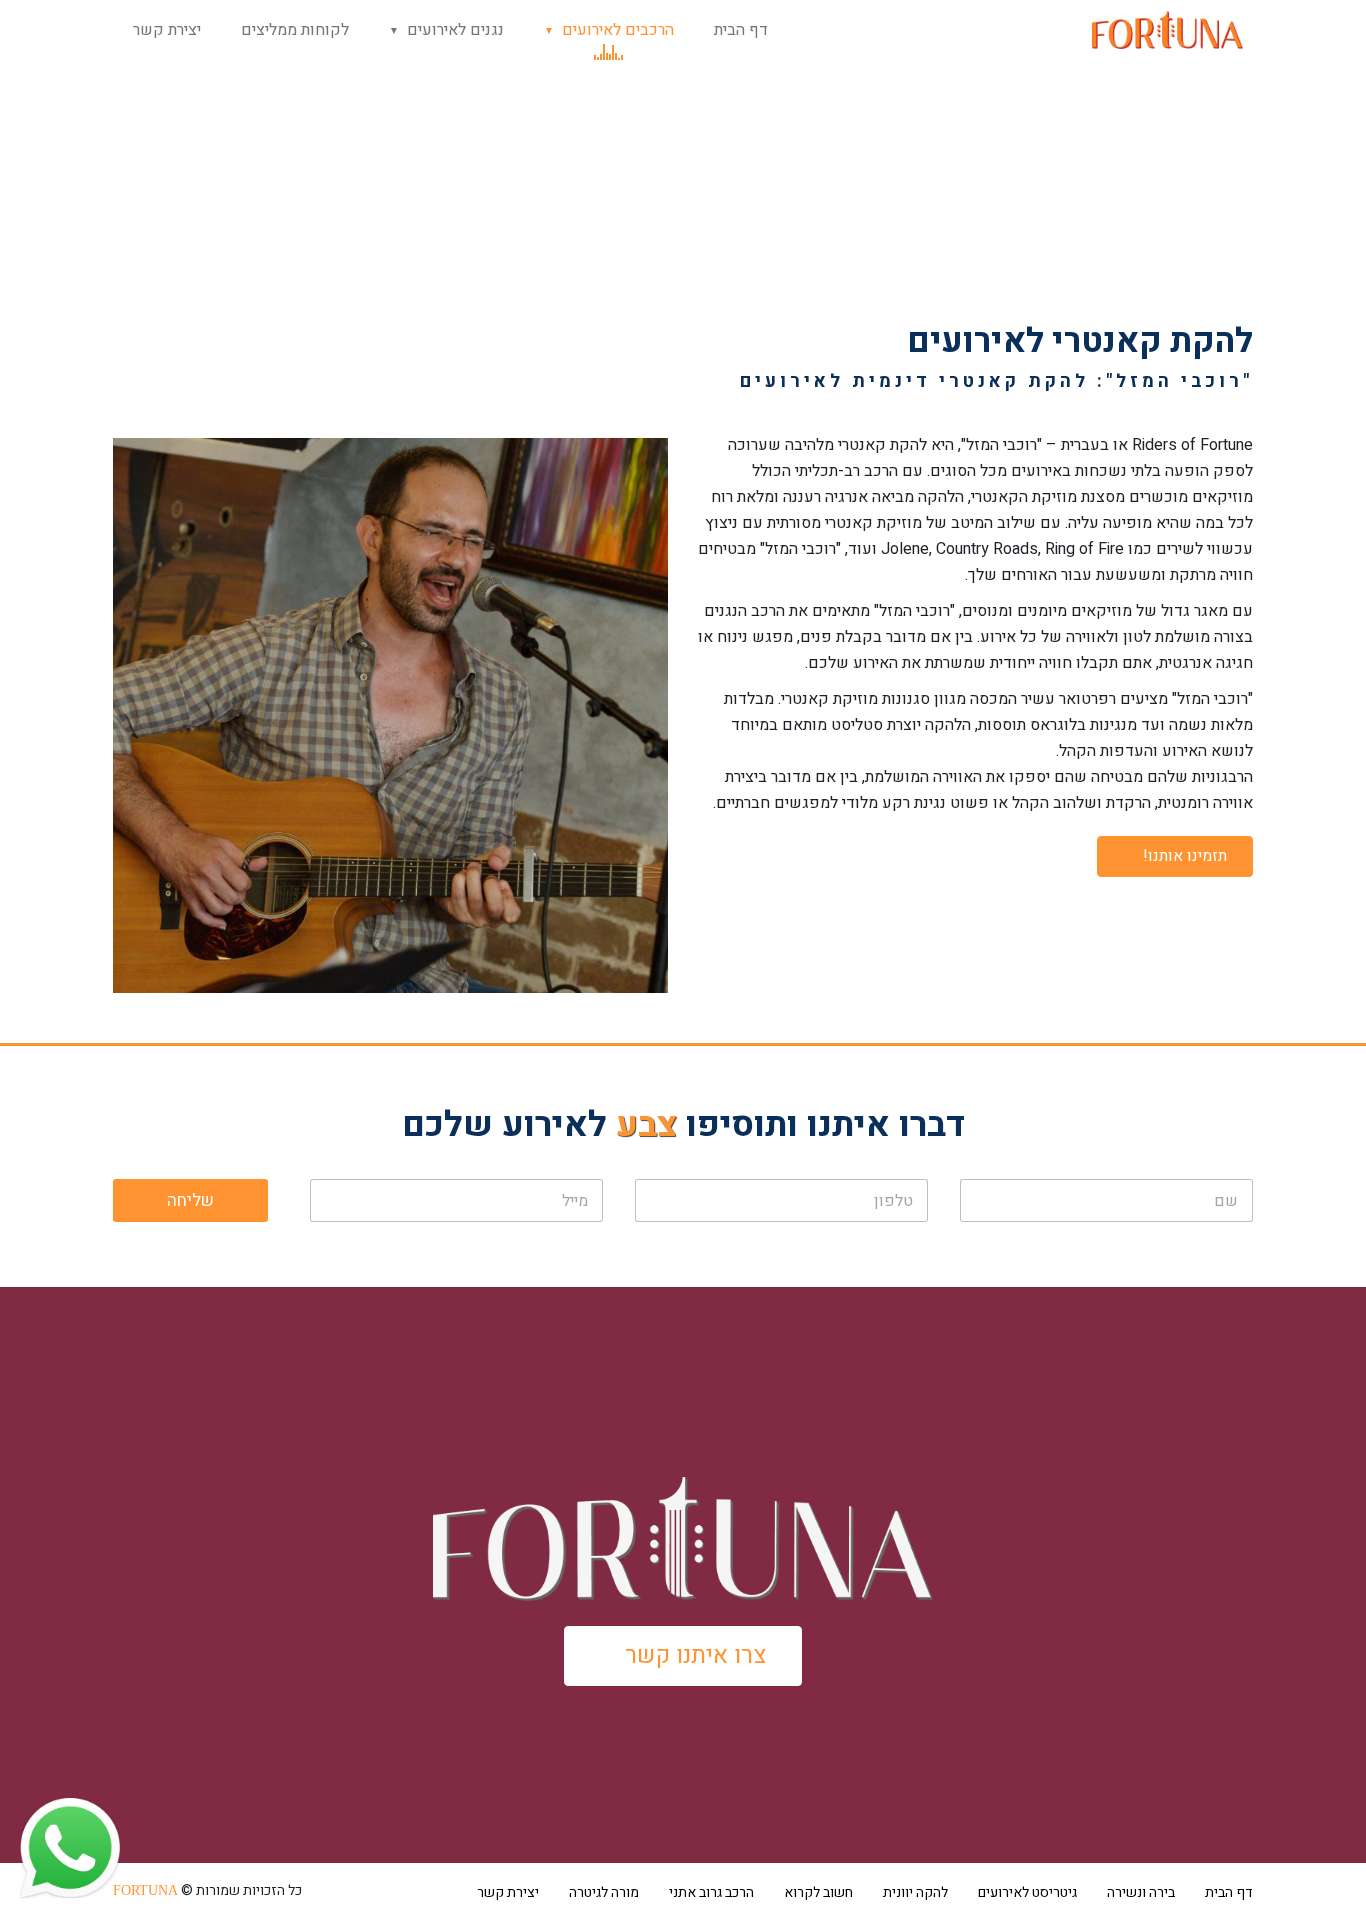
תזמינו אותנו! (1185, 856)
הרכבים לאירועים (618, 30)
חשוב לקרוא (818, 1892)
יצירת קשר (167, 30)
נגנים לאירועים (455, 30)
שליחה (190, 1200)
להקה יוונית (915, 1892)
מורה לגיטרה (604, 1892)
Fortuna (145, 1890)
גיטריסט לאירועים (1027, 1892)
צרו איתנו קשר (695, 1655)
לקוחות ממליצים (295, 30)
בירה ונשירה (1141, 1892)
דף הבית (741, 30)
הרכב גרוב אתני (711, 1892)
